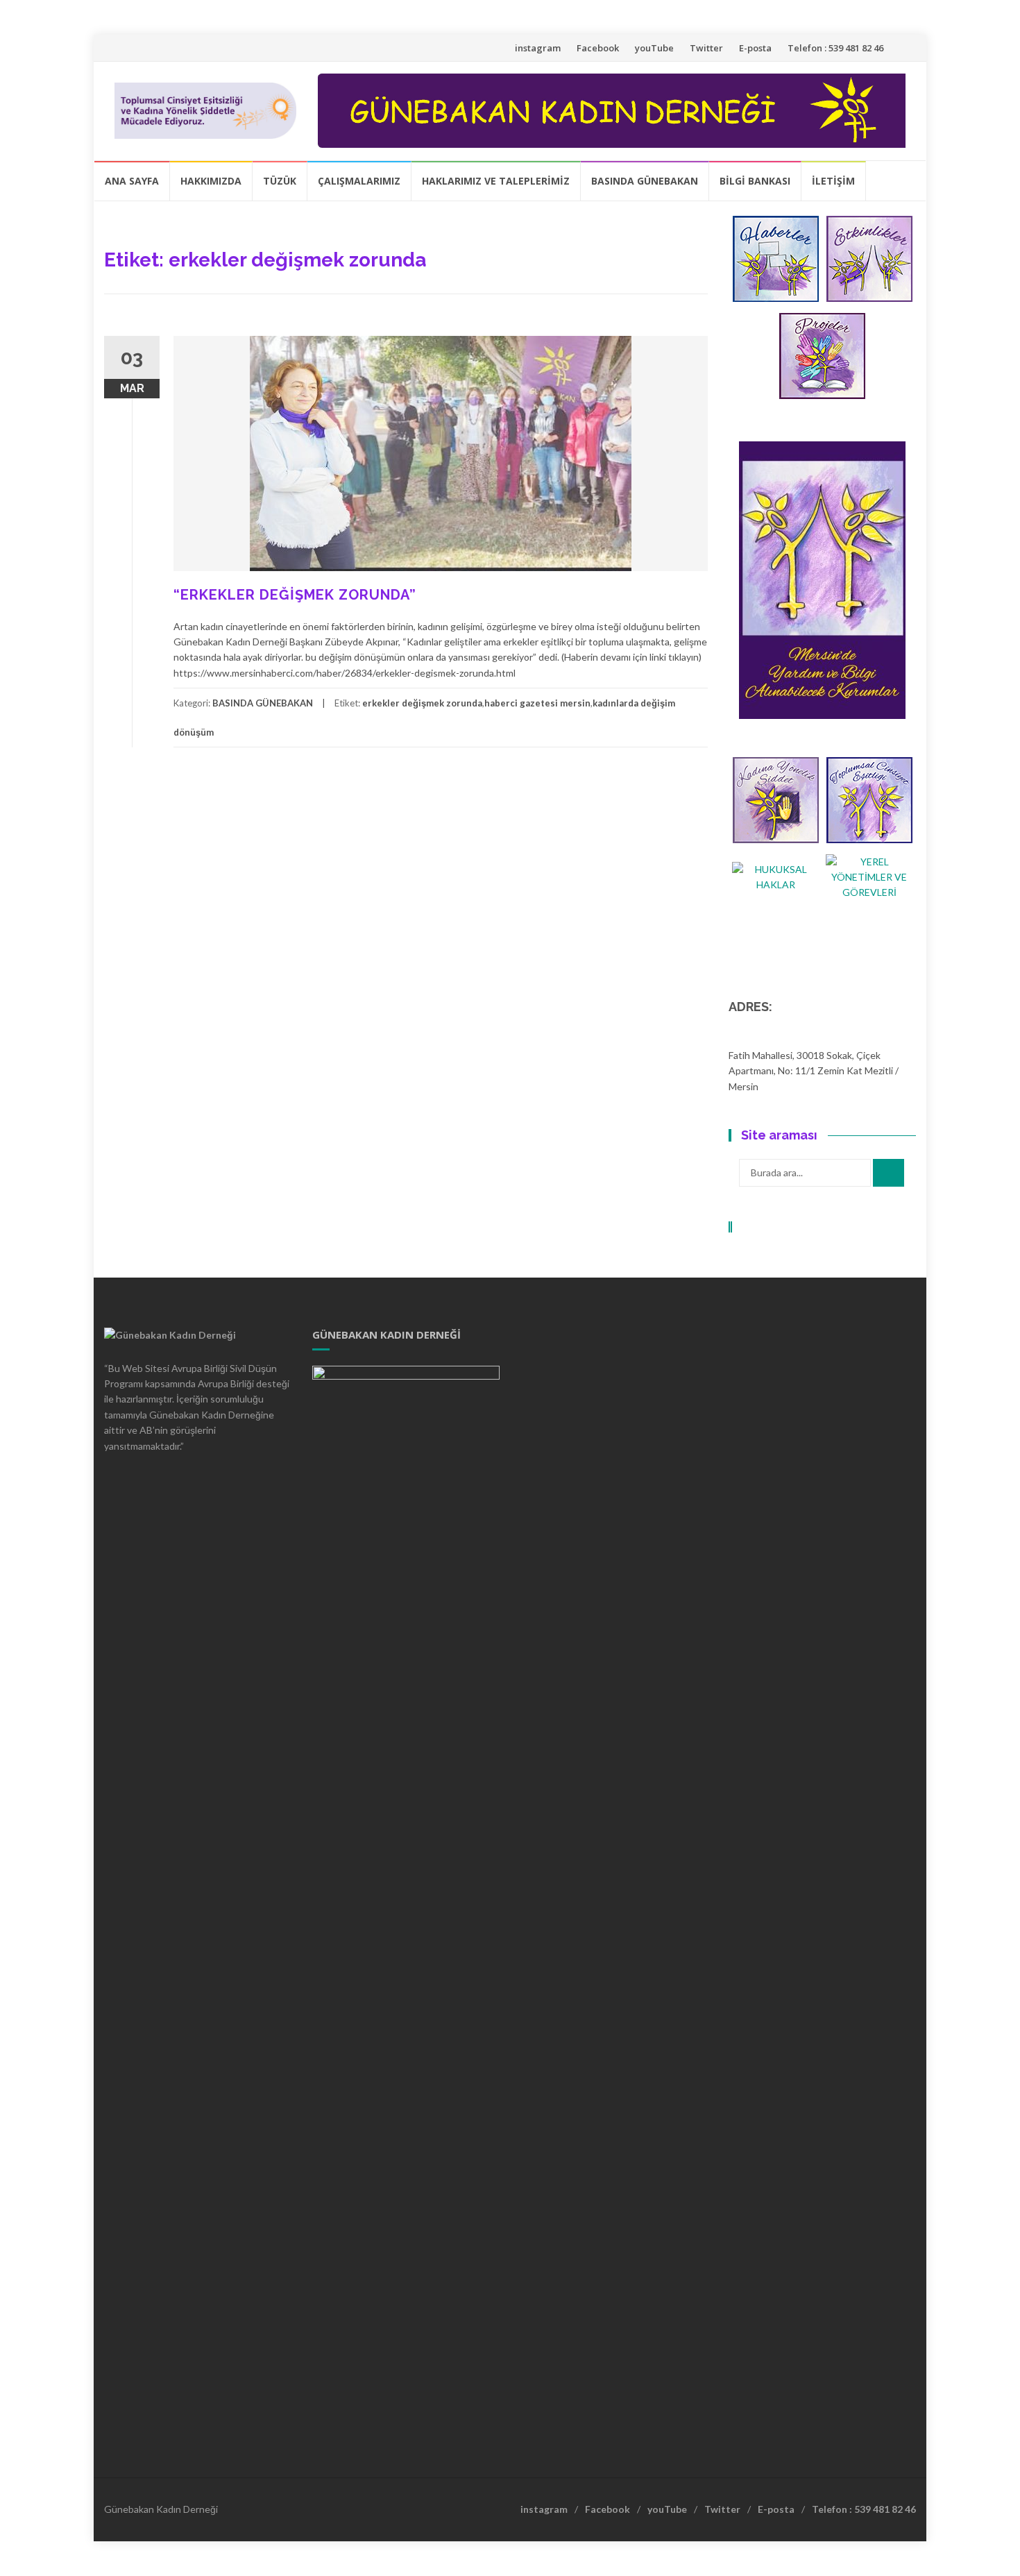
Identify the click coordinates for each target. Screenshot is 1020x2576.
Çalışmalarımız (359, 181)
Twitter (706, 48)
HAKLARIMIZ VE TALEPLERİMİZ (496, 181)
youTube (654, 48)
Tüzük (280, 181)
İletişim (833, 181)
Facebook (598, 48)
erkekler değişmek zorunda (422, 703)
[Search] (889, 1173)
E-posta (755, 48)
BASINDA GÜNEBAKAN (645, 181)
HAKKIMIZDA (211, 181)
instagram (538, 48)
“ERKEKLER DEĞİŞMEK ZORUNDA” (295, 595)
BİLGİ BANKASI (755, 181)
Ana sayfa (132, 181)
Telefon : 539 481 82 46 (835, 48)
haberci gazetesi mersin (537, 703)
